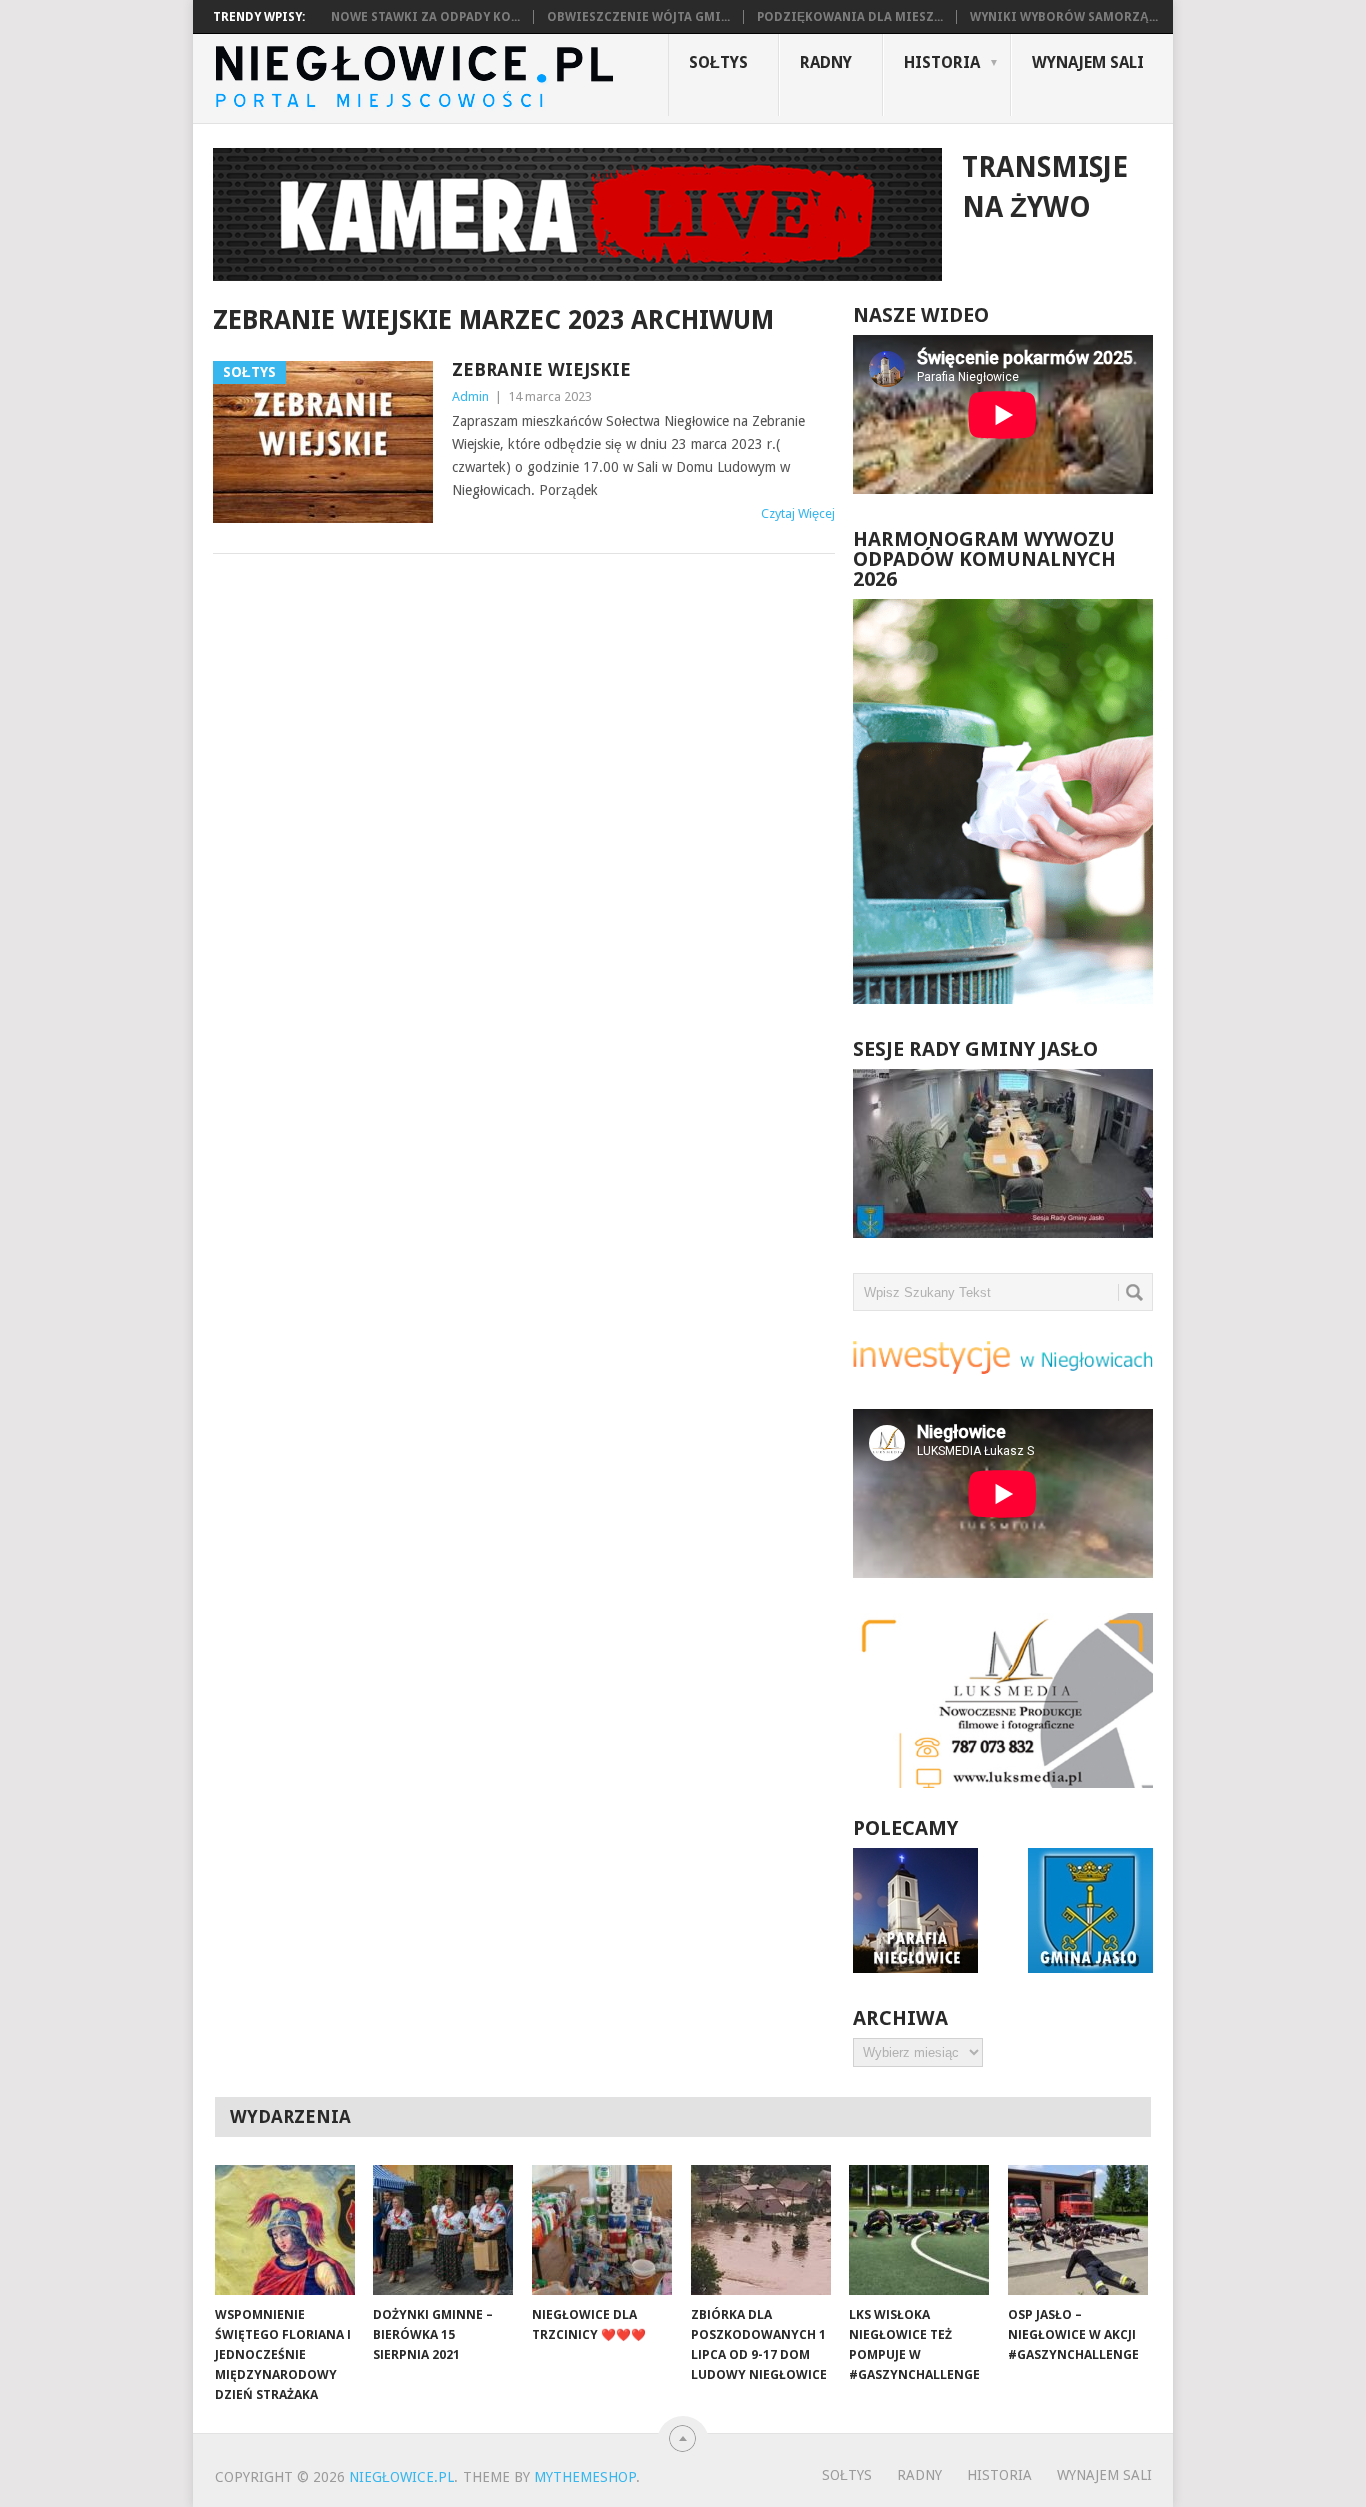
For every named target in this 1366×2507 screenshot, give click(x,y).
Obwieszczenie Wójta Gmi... (638, 17)
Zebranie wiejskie (541, 369)
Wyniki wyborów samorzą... (1064, 17)
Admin (470, 396)
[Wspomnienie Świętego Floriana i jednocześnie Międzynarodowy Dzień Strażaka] (285, 2230)
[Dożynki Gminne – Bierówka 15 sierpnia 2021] (443, 2230)
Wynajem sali (1088, 62)
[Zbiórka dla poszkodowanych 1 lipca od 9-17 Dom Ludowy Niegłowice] (761, 2230)
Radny (826, 62)
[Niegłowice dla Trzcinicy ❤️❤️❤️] (602, 2230)
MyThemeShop (585, 2477)
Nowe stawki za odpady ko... (425, 17)
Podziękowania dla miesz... (850, 17)
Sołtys (718, 62)
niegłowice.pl (401, 2477)
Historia (942, 62)
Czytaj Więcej (798, 513)
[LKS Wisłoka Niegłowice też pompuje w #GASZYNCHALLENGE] (919, 2230)
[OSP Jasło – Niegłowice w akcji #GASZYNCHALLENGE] (1078, 2230)
